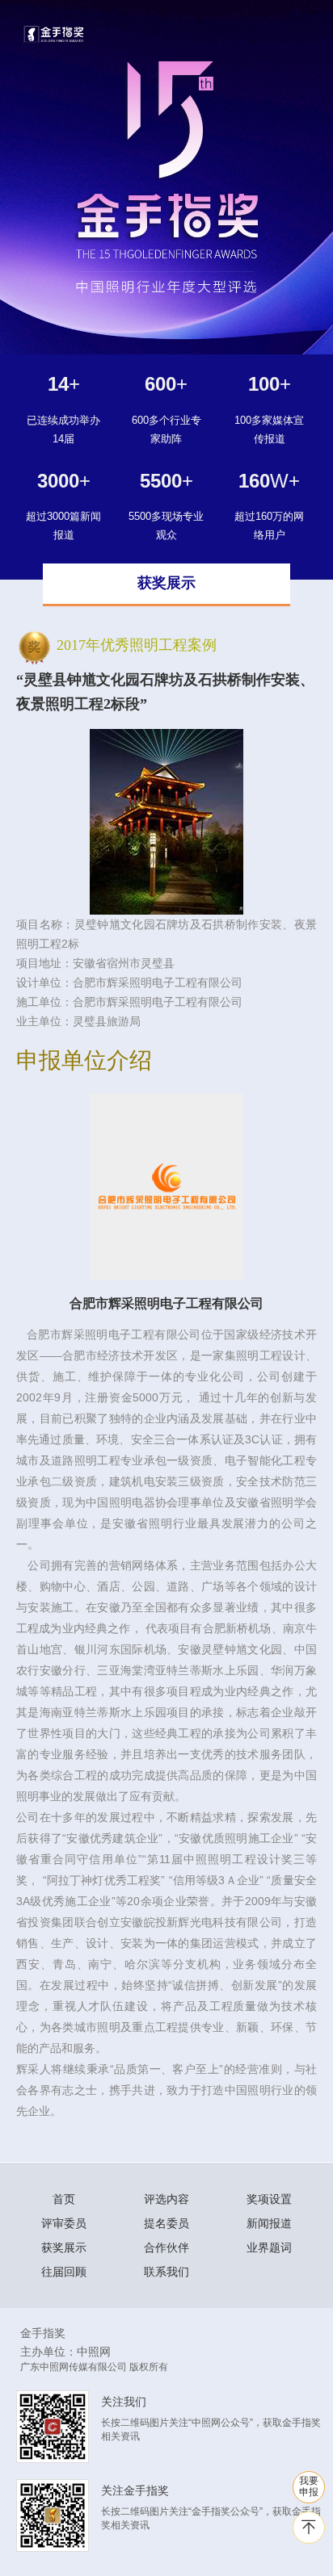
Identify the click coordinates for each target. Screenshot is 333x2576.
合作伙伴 (166, 2247)
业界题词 (269, 2247)
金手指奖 (43, 2333)
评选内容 (166, 2199)
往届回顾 (64, 2272)
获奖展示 (64, 2247)
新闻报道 (269, 2223)
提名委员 (166, 2223)
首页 (64, 2199)
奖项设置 (269, 2199)
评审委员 (64, 2223)
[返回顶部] (309, 2528)
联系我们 (166, 2272)
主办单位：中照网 (65, 2352)
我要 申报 (309, 2486)
